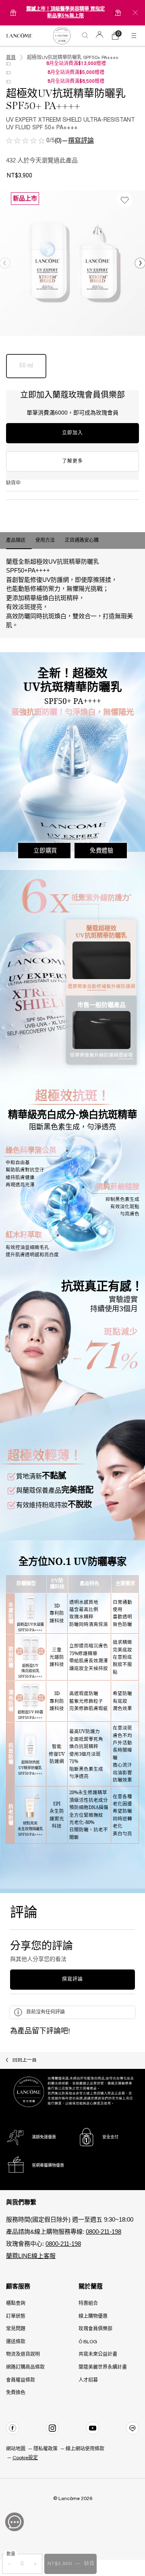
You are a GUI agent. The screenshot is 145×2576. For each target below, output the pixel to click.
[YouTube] (93, 2428)
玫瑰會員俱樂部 (95, 2329)
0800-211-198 (104, 2232)
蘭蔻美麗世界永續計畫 (103, 2367)
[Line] (133, 2428)
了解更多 (72, 461)
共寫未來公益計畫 (98, 2354)
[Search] (85, 36)
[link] (62, 36)
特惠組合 (88, 2303)
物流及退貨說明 (23, 2354)
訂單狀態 (16, 2316)
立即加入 (72, 433)
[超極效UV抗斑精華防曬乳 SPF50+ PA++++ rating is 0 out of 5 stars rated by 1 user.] (25, 141)
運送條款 (16, 2342)
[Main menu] (135, 36)
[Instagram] (52, 2428)
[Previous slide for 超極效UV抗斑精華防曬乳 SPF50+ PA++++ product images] (5, 263)
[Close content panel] (135, 13)
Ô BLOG (88, 2342)
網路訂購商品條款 (25, 2367)
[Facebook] (12, 2428)
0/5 (51, 141)
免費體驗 (102, 850)
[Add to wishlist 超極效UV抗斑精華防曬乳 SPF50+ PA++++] (125, 200)
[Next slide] (115, 13)
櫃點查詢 (16, 2303)
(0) (58, 141)
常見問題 (16, 2329)
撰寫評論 (81, 141)
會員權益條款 (21, 2380)
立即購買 (45, 850)
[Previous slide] (10, 13)
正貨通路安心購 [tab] (82, 540)
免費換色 (16, 2393)
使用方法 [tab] (45, 540)
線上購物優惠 (93, 2316)
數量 (11, 2554)
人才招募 (88, 2380)
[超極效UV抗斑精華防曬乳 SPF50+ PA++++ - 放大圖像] (72, 263)
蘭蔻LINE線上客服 (31, 2256)
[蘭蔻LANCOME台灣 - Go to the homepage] (19, 36)
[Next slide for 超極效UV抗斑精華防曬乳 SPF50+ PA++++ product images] (140, 263)
